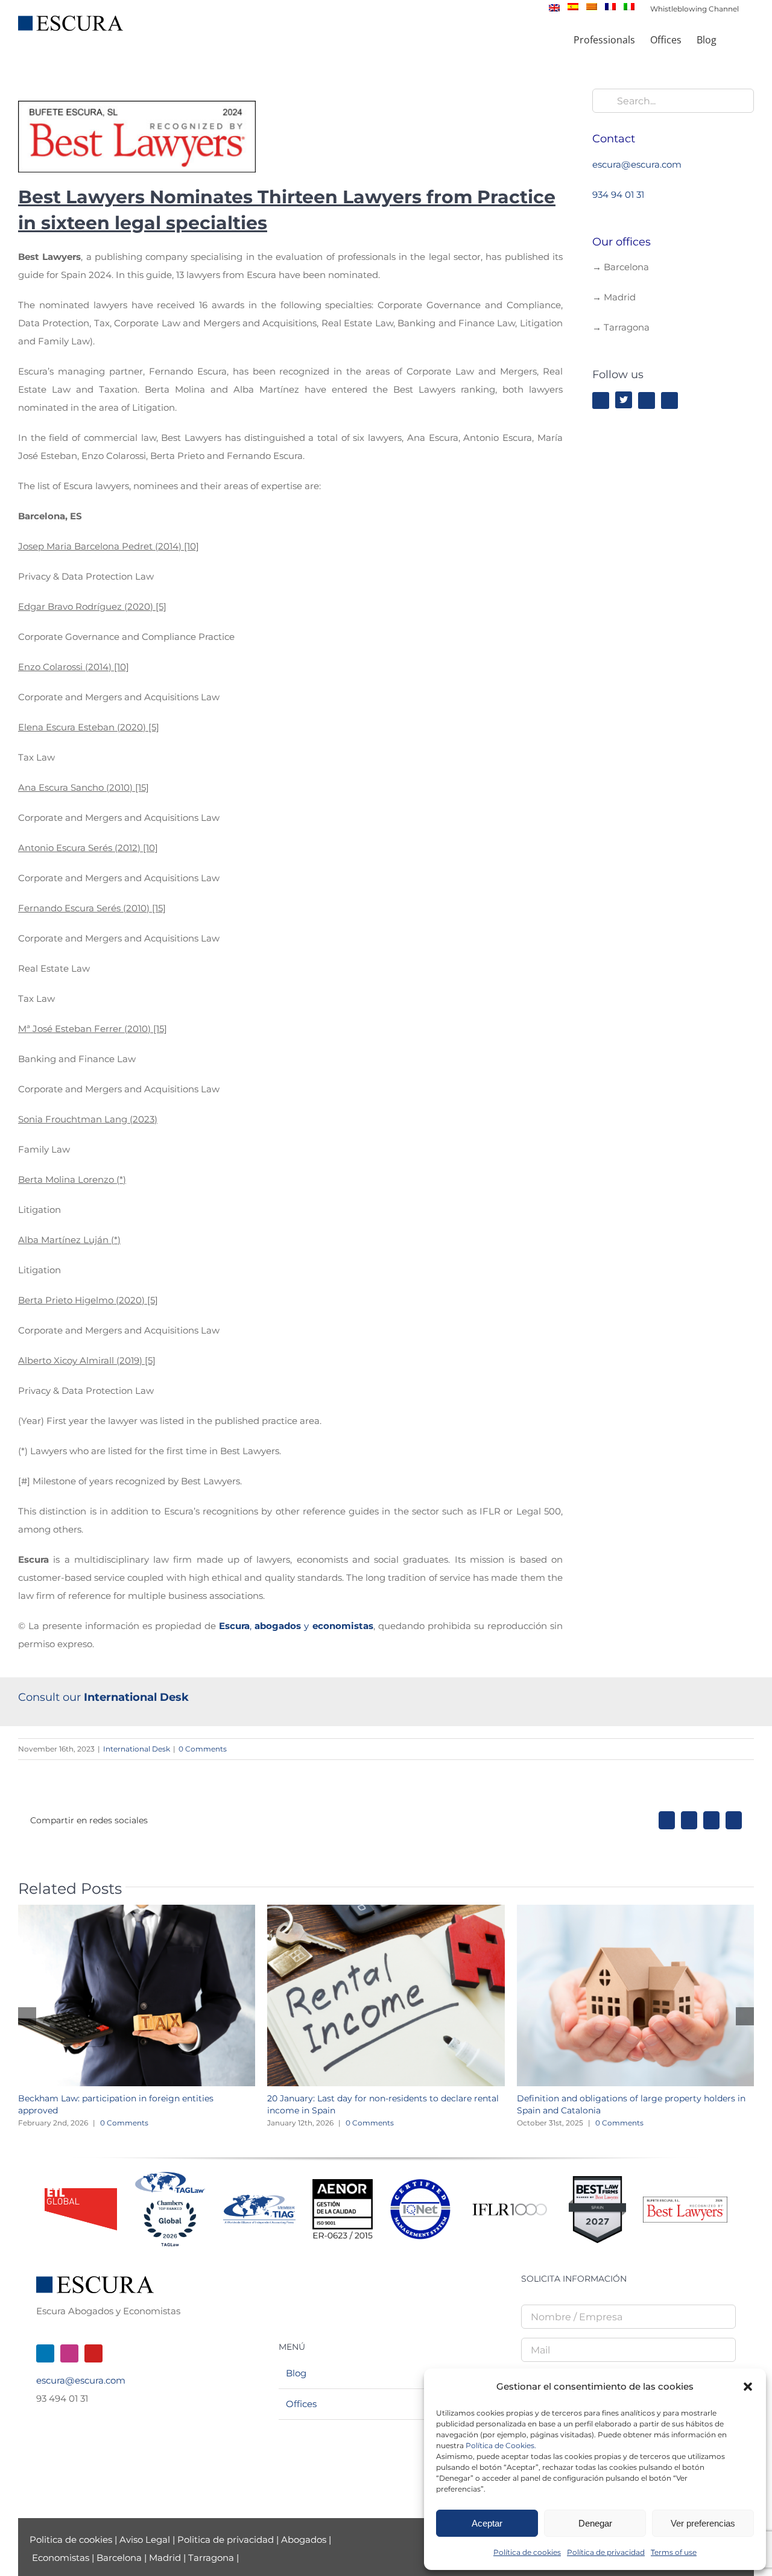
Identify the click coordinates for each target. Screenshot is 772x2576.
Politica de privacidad (226, 2540)
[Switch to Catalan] (592, 7)
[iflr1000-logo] (510, 2203)
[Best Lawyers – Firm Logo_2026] (685, 2201)
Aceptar (487, 2523)
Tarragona (211, 2558)
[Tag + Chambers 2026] (170, 2175)
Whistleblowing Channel (694, 9)
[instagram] (669, 400)
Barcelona (119, 2558)
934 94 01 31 (618, 195)
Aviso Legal (146, 2540)
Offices (301, 2404)
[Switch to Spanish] (573, 7)
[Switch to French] (610, 7)
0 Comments (203, 1749)
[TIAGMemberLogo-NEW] (259, 2199)
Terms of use (674, 2552)
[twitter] (624, 400)
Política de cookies (527, 2552)
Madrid (165, 2558)
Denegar (595, 2523)
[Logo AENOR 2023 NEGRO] (343, 2184)
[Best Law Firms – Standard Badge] (597, 2181)
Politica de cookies (72, 2540)
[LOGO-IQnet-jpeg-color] (420, 2184)
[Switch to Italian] (629, 7)
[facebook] (601, 400)
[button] (748, 2387)
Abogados (304, 2540)
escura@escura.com (637, 164)
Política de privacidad (606, 2552)
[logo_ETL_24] (81, 2193)
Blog (296, 2373)
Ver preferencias (703, 2523)
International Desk (137, 1749)
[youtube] (93, 2353)
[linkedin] (647, 400)
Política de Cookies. (501, 2445)
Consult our (105, 1697)
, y (296, 1626)
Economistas (61, 2558)
